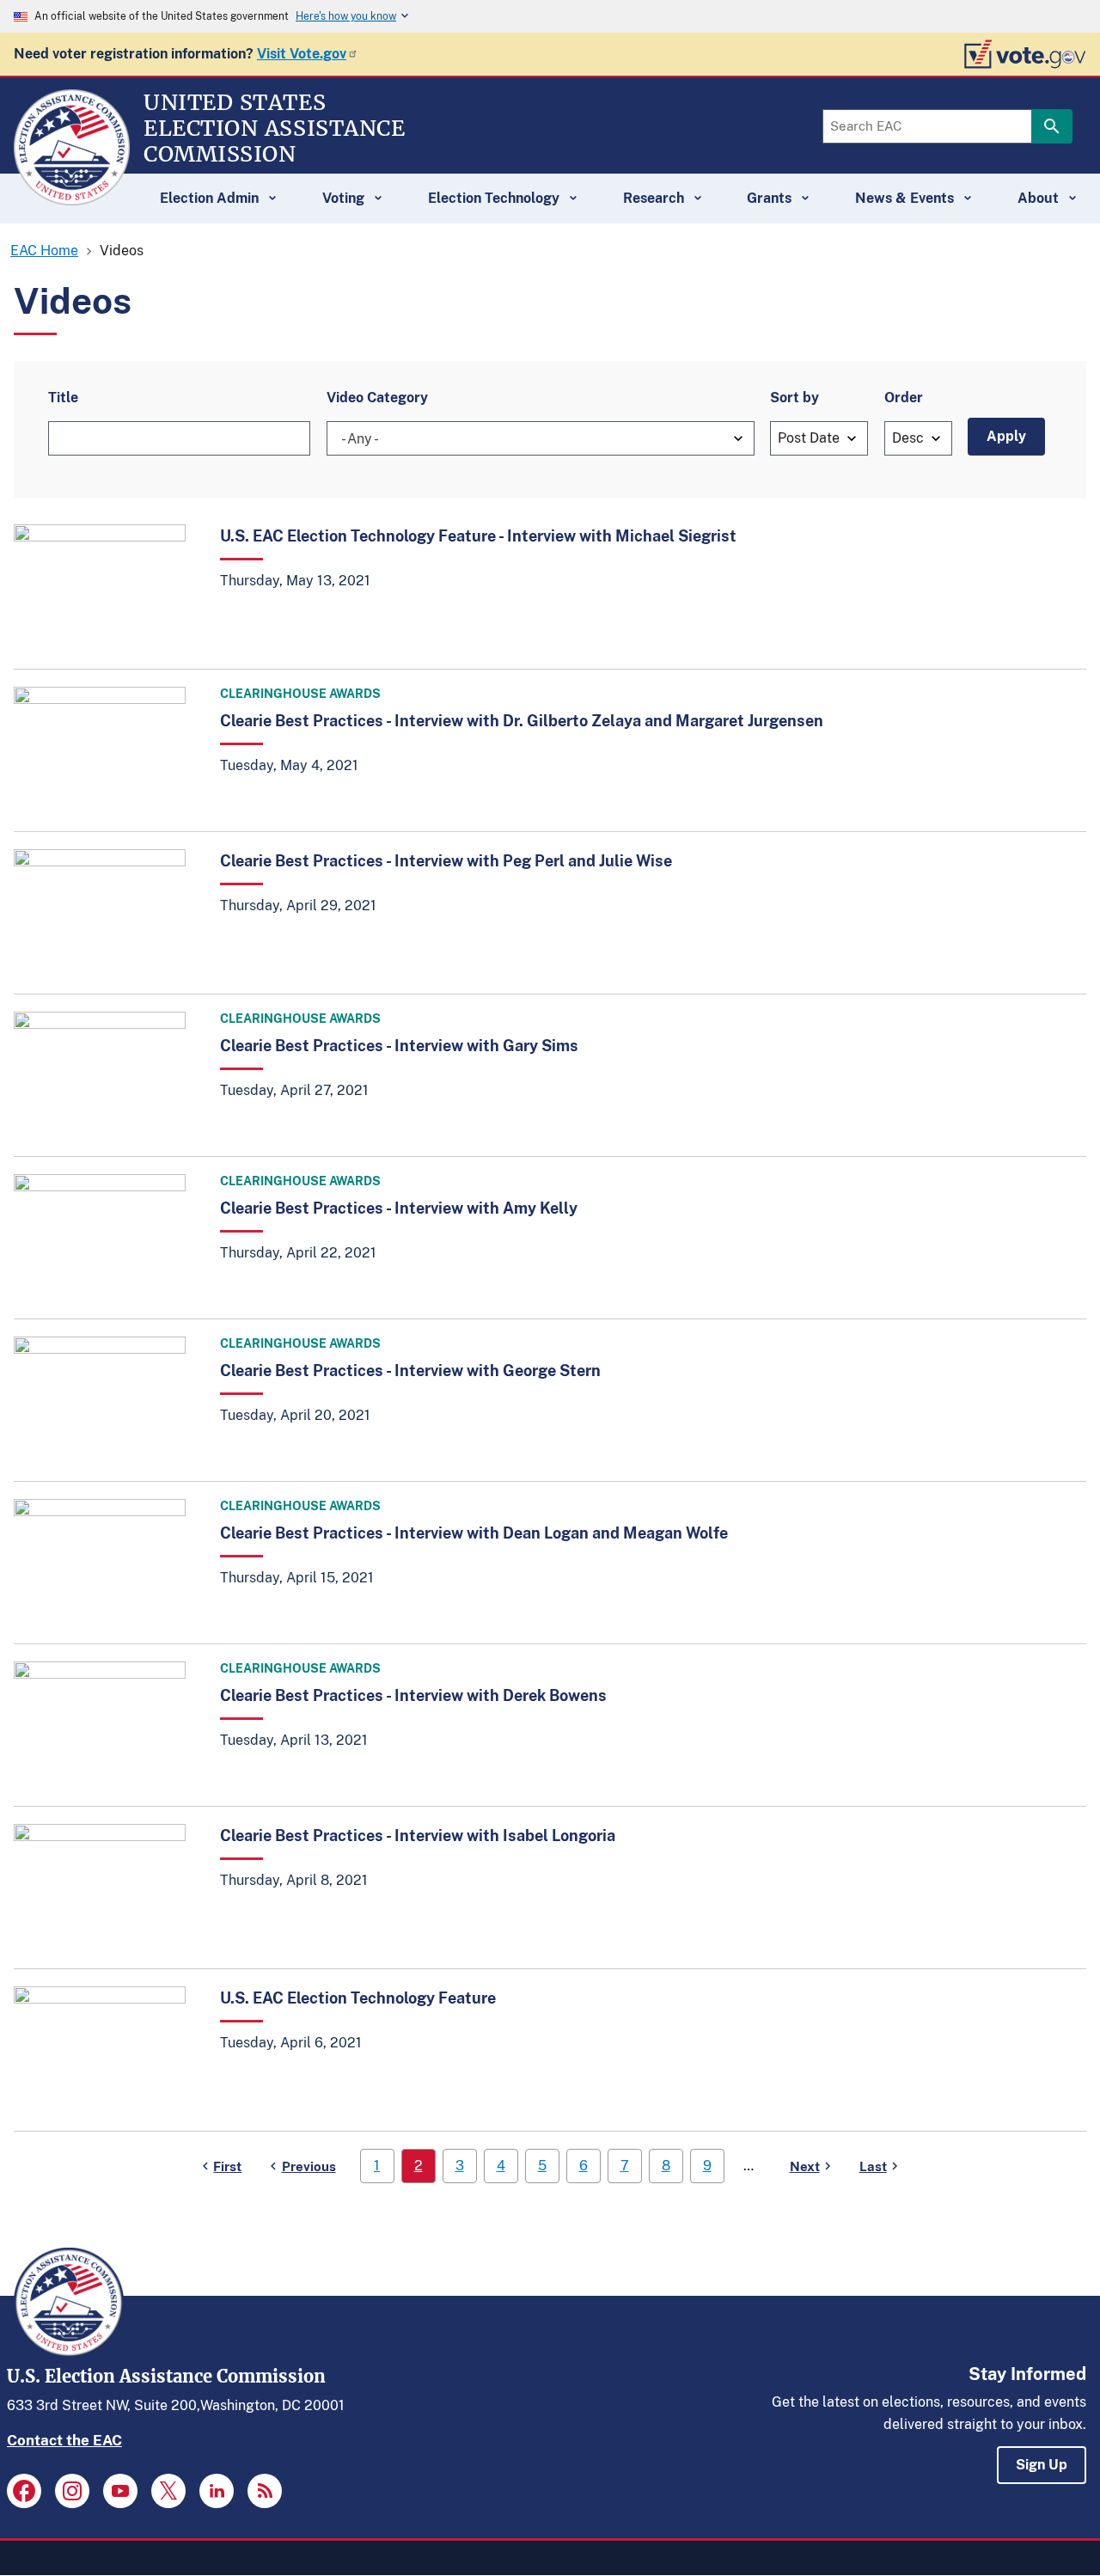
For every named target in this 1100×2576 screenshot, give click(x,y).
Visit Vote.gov (302, 54)
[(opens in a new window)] (24, 2491)
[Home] (72, 198)
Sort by (794, 398)
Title (63, 398)
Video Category (377, 398)
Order (904, 398)
